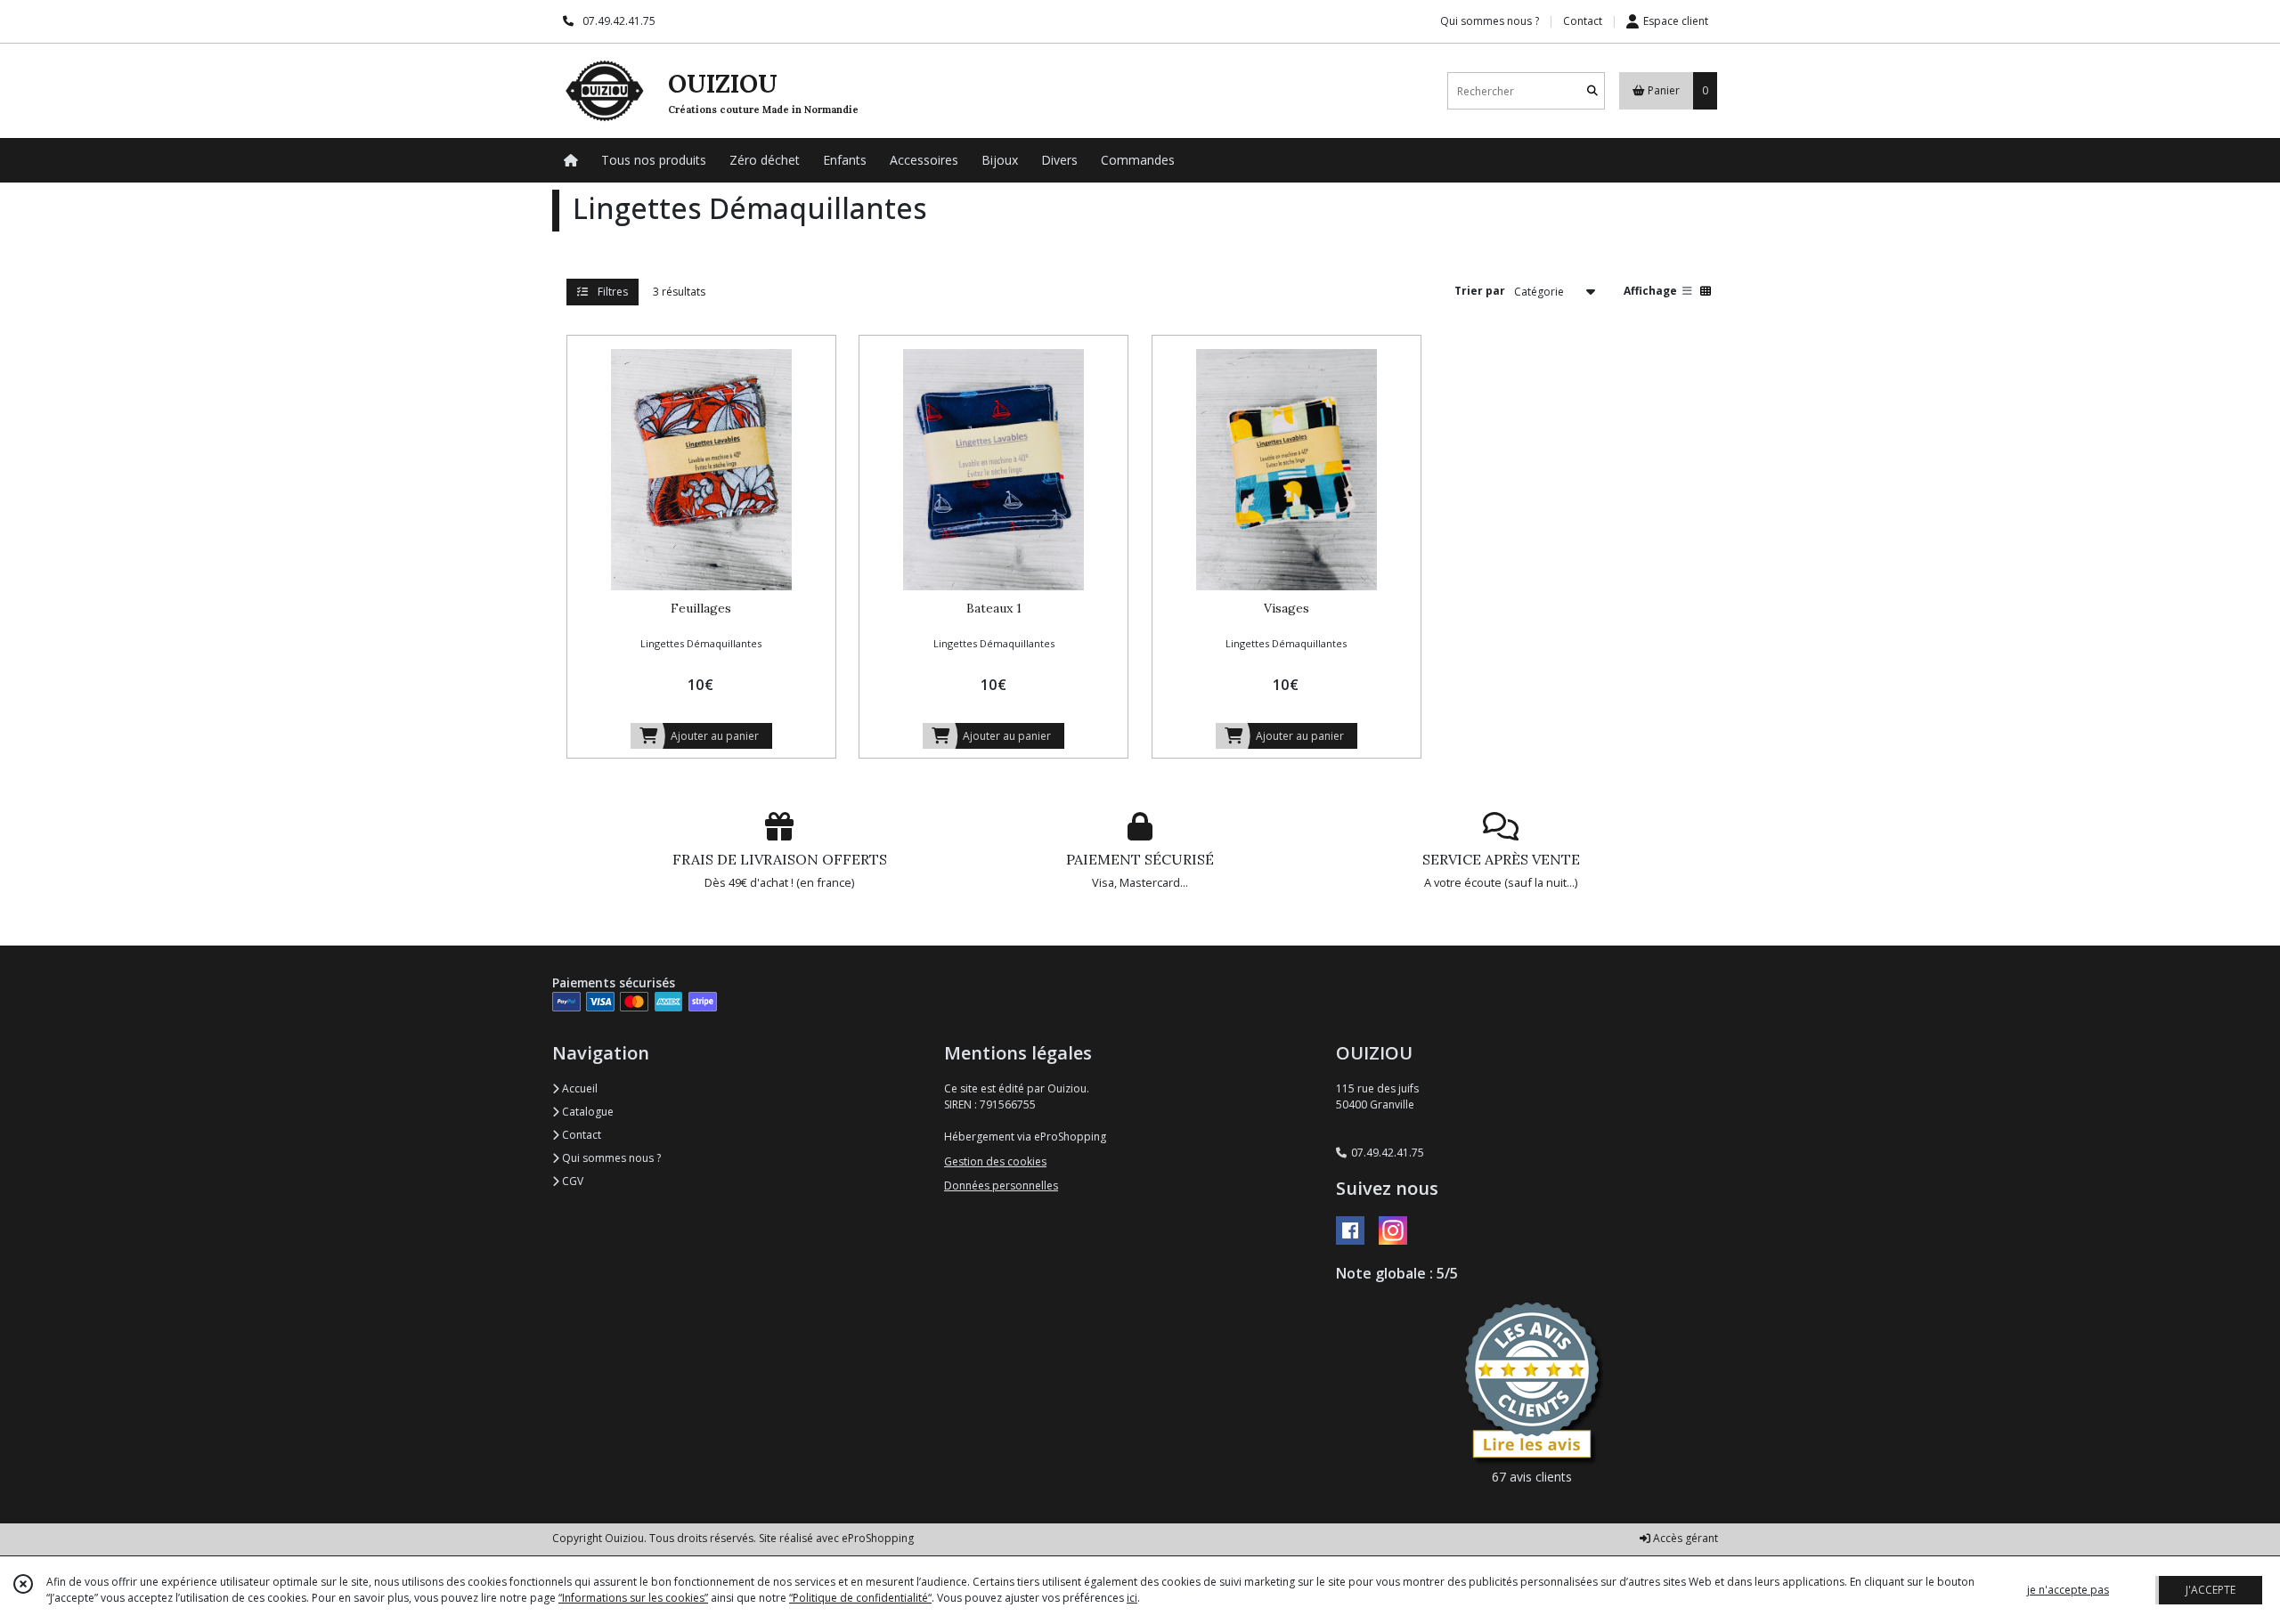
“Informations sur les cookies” (633, 1598)
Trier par (1480, 291)
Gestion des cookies (995, 1161)
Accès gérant (1684, 1538)
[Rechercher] (1592, 91)
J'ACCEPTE (2211, 1590)
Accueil (578, 1088)
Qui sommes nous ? (610, 1158)
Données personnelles (1001, 1186)
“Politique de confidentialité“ (860, 1598)
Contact (1583, 21)
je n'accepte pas (2068, 1590)
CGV (571, 1181)
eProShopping (878, 1538)
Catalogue (586, 1112)
